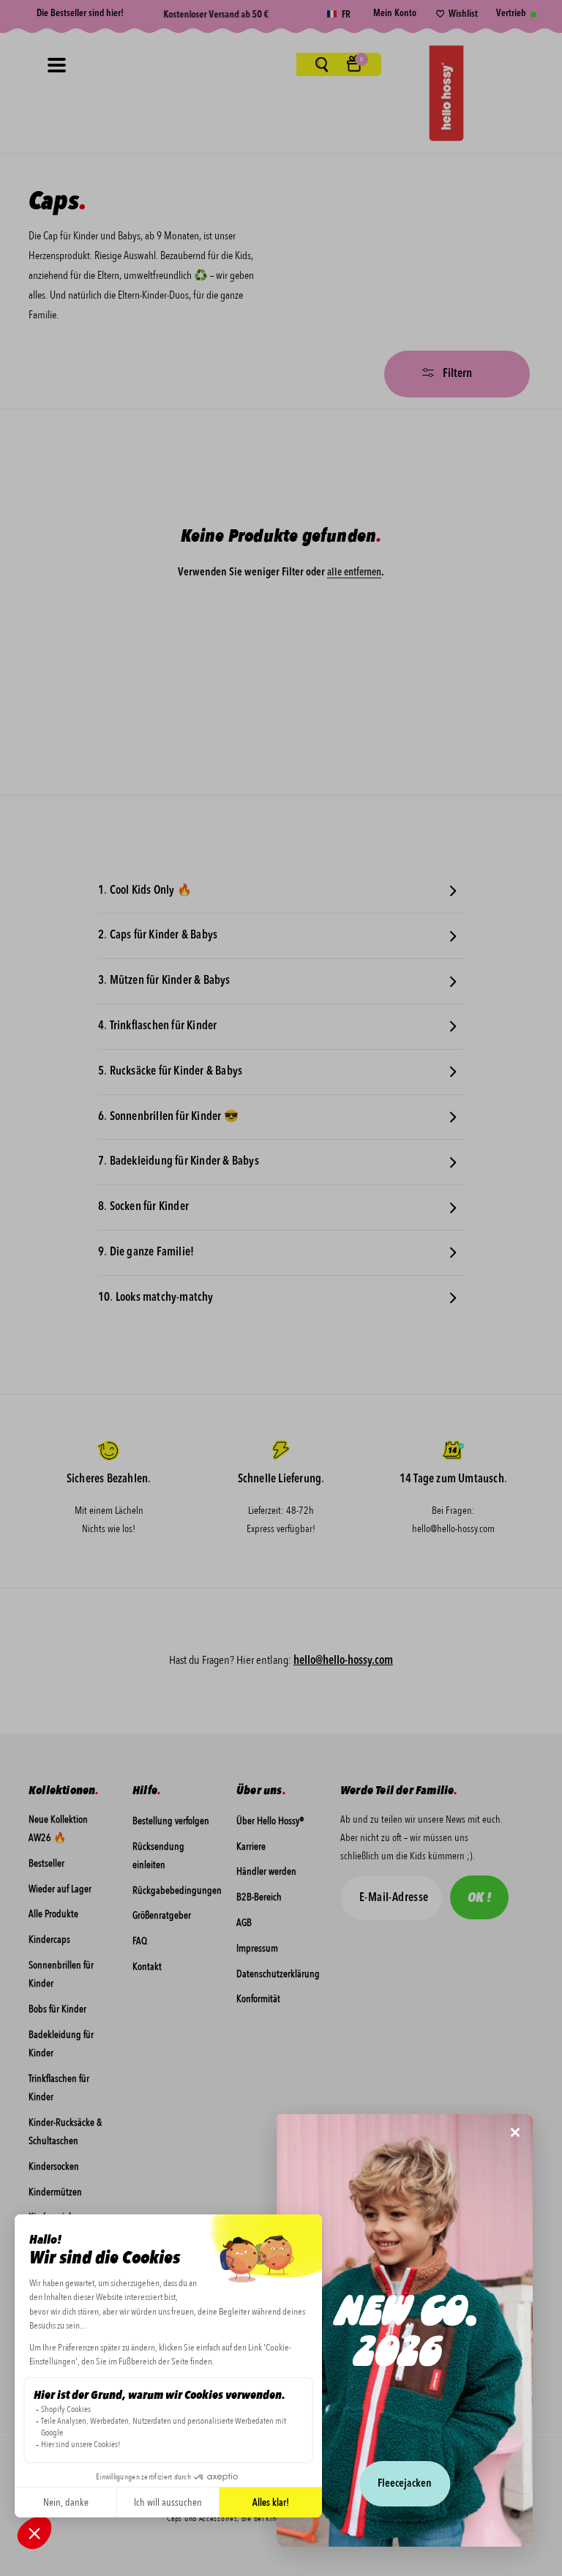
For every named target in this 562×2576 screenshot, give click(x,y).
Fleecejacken (405, 2484)
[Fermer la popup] (515, 2133)
